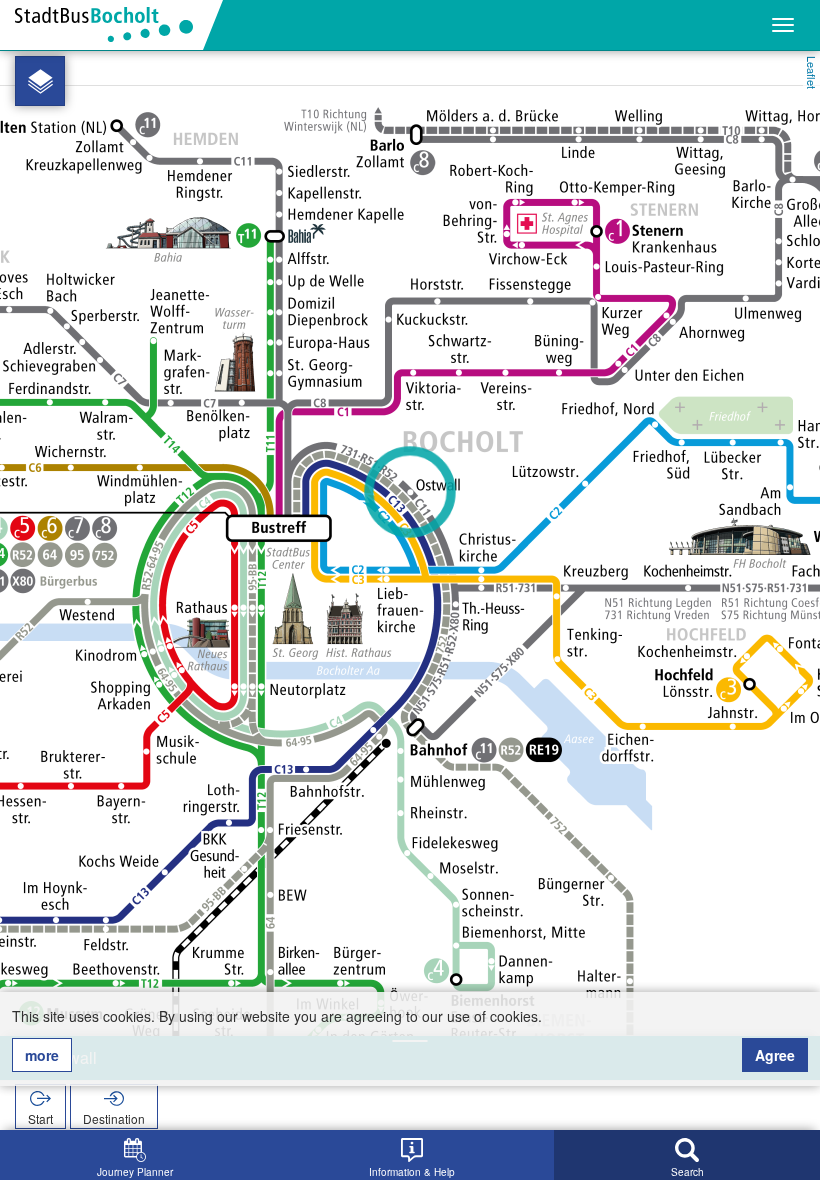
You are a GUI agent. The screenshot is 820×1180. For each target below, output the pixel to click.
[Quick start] (40, 81)
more (42, 1055)
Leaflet (812, 72)
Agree (775, 1055)
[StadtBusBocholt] (111, 25)
